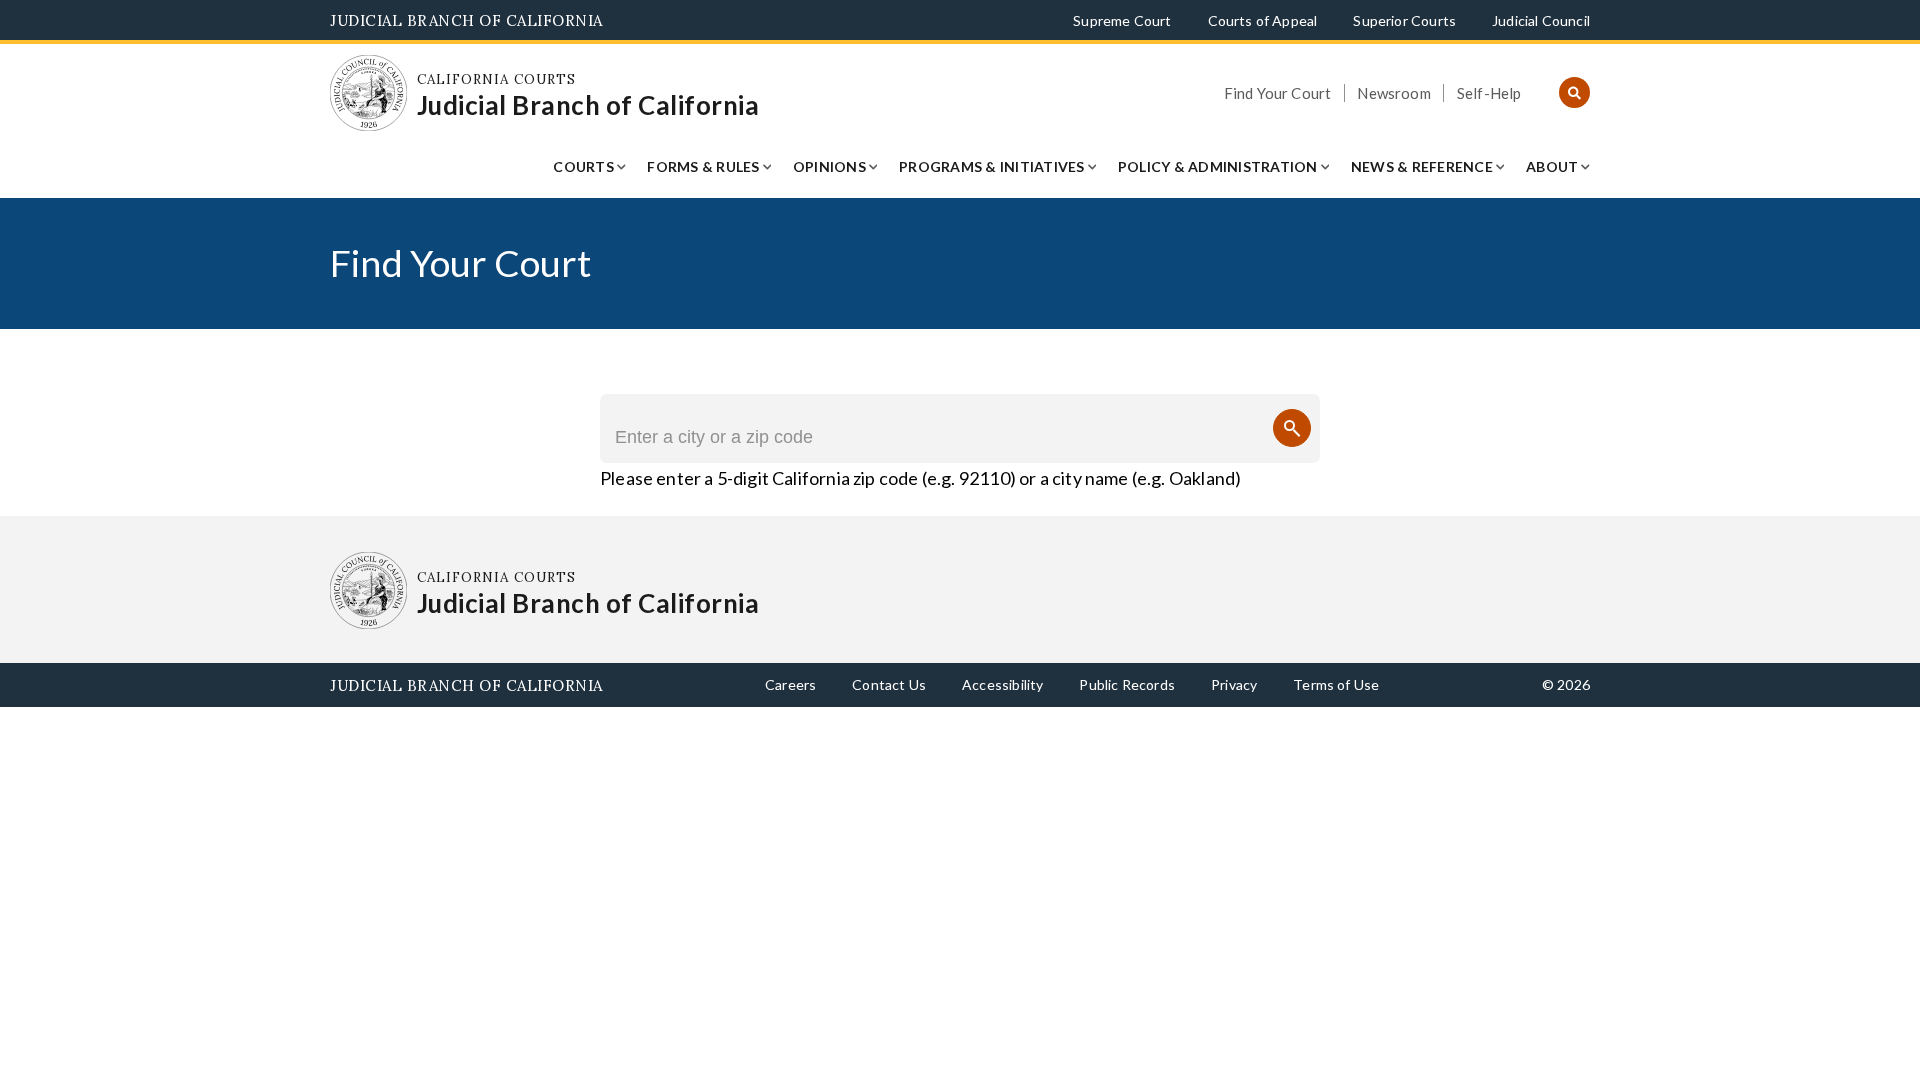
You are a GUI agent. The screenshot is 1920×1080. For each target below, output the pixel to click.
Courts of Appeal (1263, 20)
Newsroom (1393, 93)
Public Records (1127, 684)
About (1552, 166)
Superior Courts (1404, 20)
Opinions (829, 166)
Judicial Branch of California (466, 20)
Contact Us (889, 684)
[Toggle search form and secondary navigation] (1574, 93)
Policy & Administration (1218, 166)
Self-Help (1489, 93)
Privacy (1234, 684)
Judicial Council (1541, 20)
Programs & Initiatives (992, 166)
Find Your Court (1278, 93)
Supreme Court (1122, 20)
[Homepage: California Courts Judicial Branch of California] (368, 93)
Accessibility (1002, 684)
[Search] (1292, 428)
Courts (583, 166)
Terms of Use (1336, 684)
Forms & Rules (703, 166)
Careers (790, 684)
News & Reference (1422, 166)
